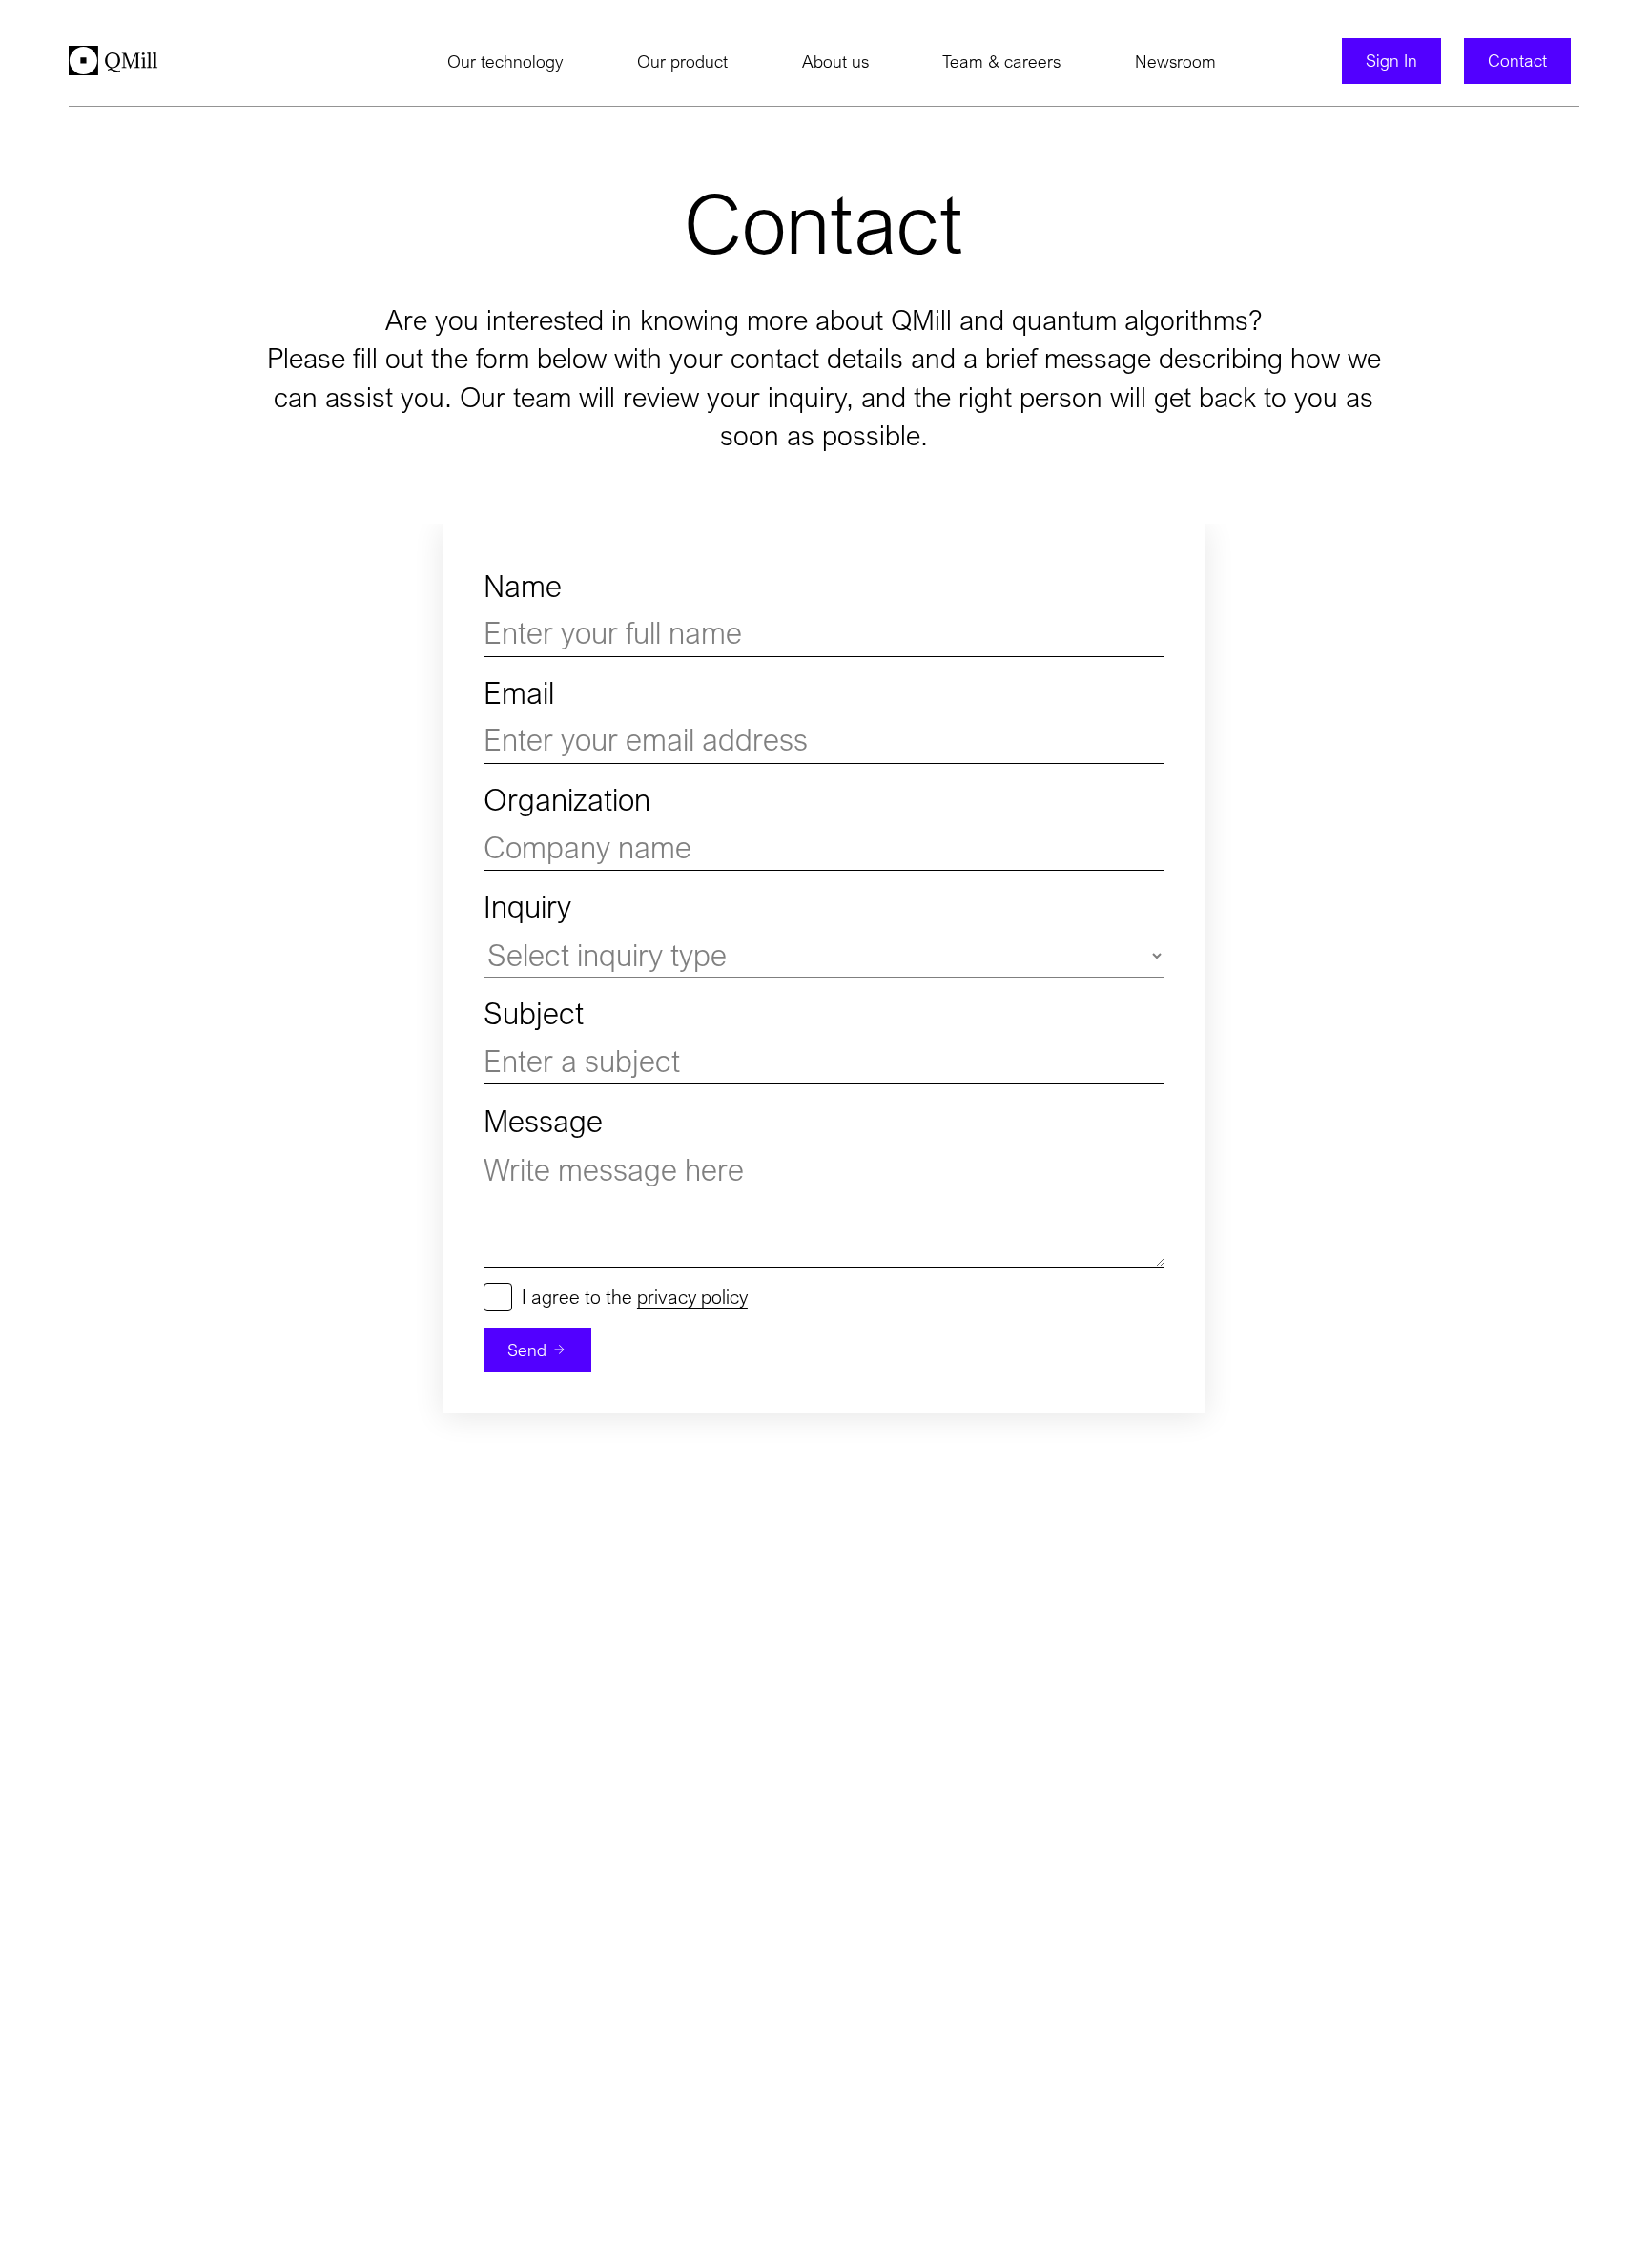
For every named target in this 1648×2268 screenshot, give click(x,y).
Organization (567, 800)
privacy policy (692, 1297)
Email (519, 693)
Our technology (505, 62)
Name (523, 586)
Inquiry (527, 907)
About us (835, 62)
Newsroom (1175, 62)
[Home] (113, 61)
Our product (682, 62)
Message (543, 1121)
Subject (534, 1013)
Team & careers (1001, 62)
